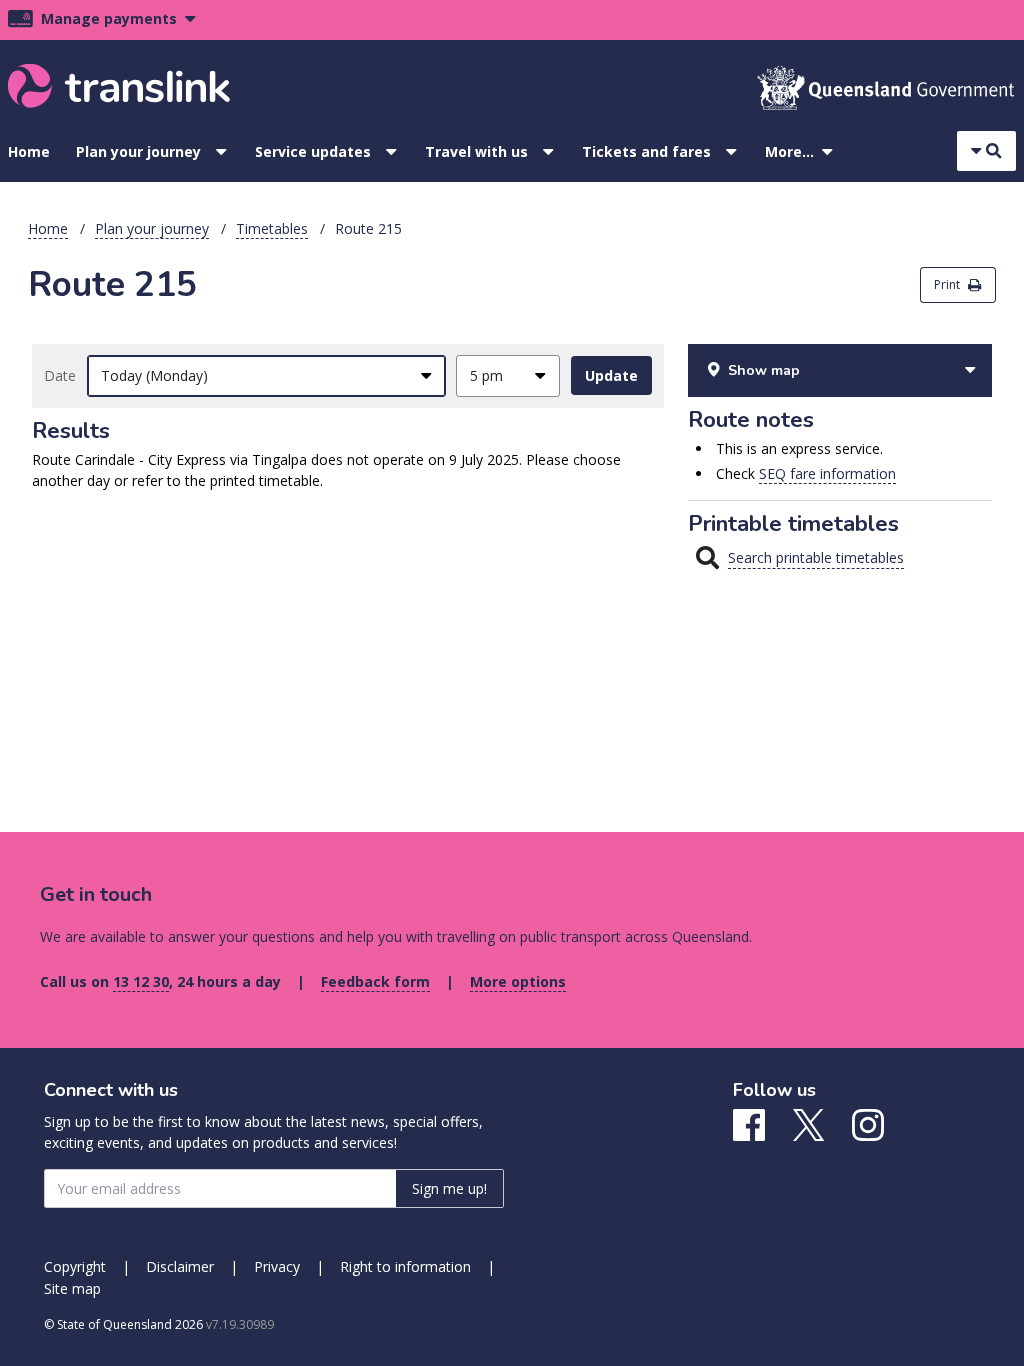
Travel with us (476, 151)
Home (29, 151)
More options (518, 981)
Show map (764, 370)
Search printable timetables (816, 557)
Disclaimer (180, 1266)
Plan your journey (138, 151)
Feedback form (375, 981)
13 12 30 (141, 981)
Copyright (75, 1266)
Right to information (405, 1266)
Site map (72, 1288)
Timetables (272, 228)
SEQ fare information (827, 473)
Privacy (277, 1266)
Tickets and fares (646, 151)
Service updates (313, 151)
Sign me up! (449, 1188)
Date (60, 375)
